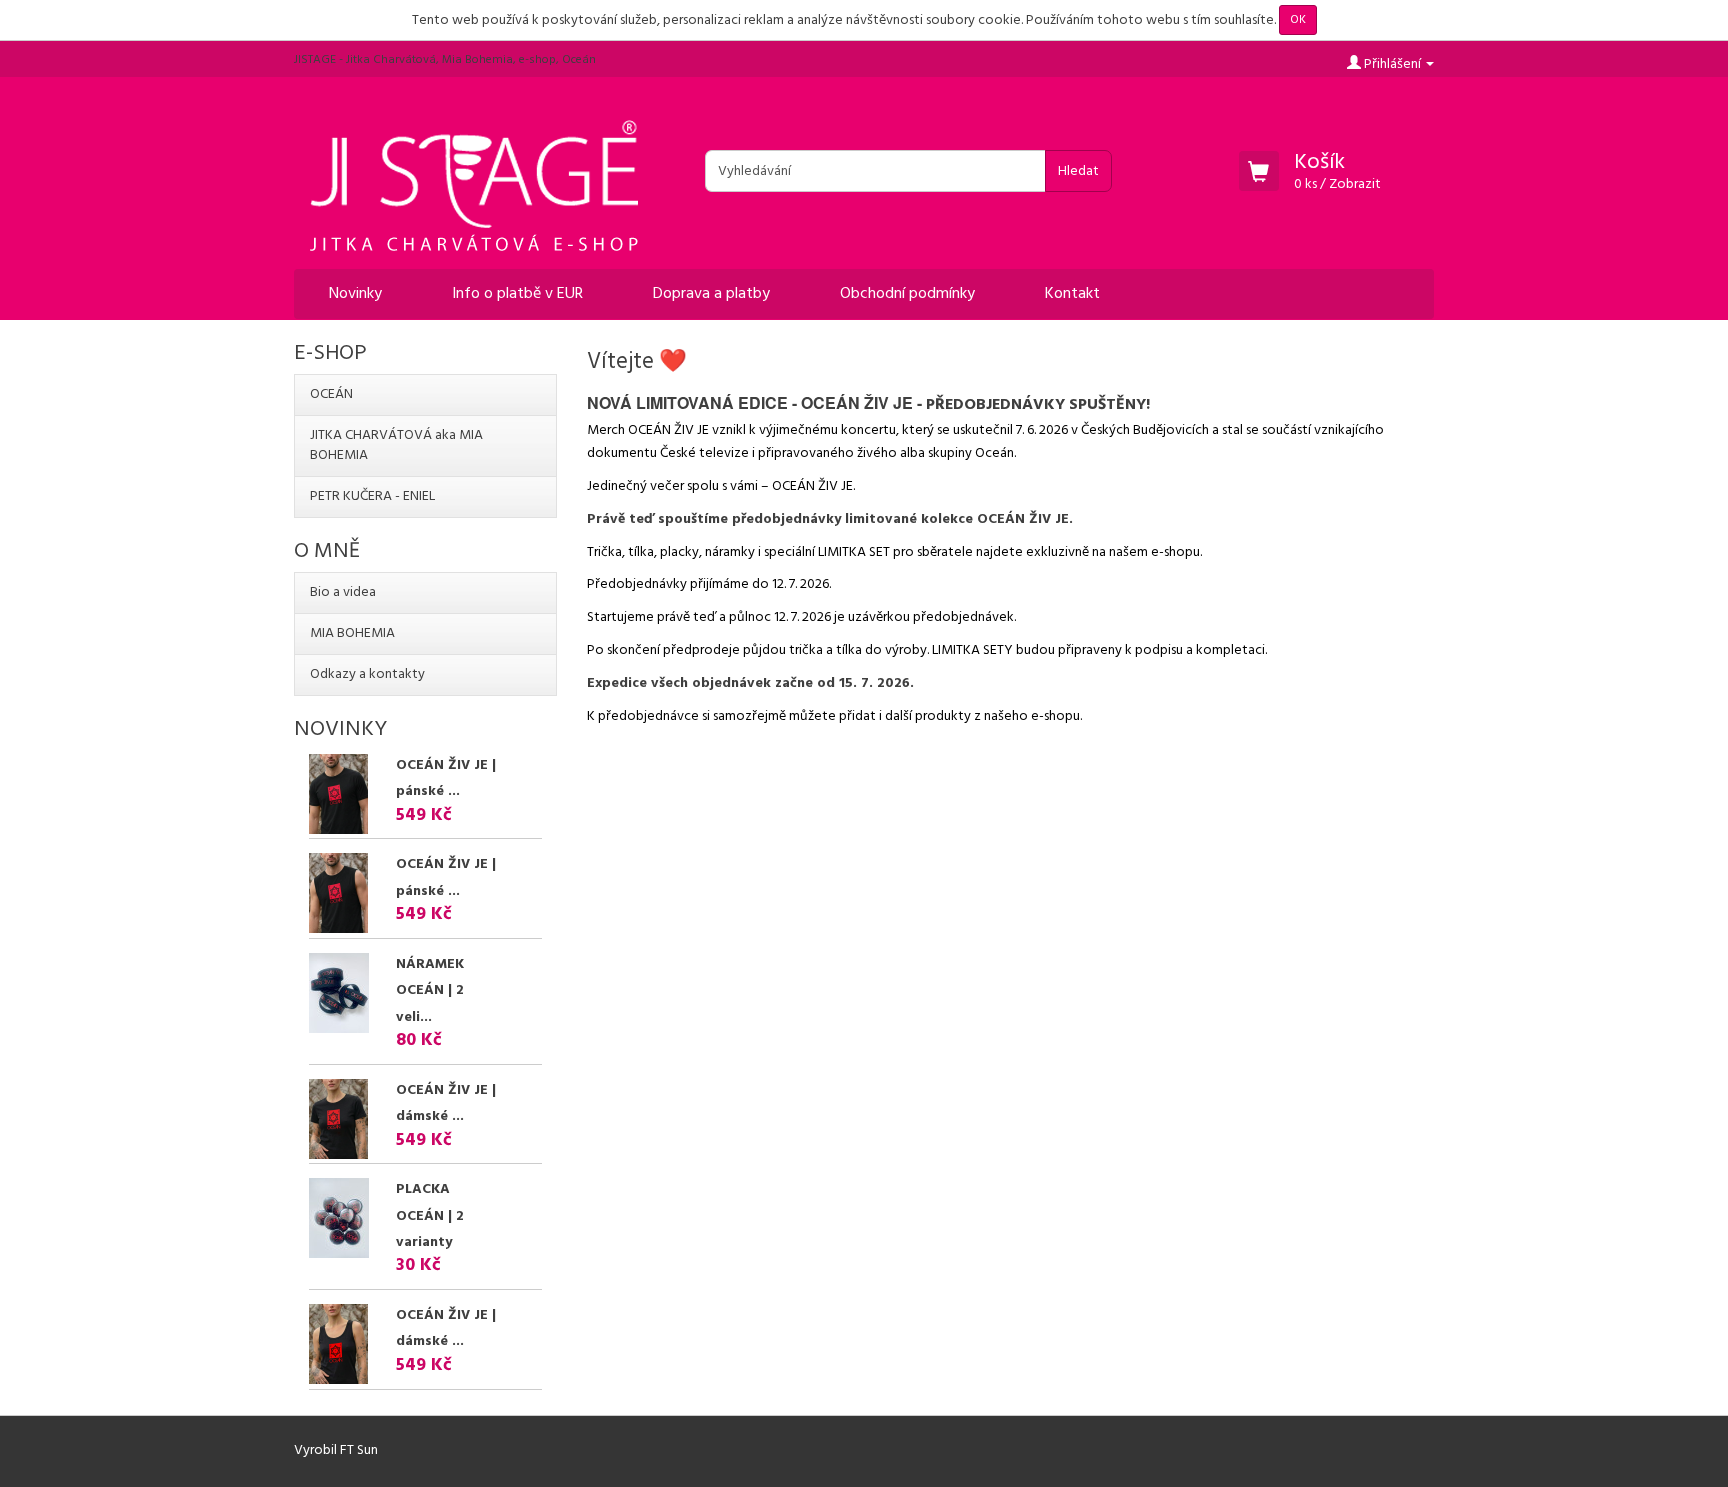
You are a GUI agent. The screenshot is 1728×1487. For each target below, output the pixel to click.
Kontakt (1072, 294)
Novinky (355, 294)
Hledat (1078, 171)
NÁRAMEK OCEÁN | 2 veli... (430, 991)
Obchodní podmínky (907, 294)
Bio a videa (343, 592)
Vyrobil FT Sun (336, 1450)
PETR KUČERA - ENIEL (372, 496)
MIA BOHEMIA (352, 633)
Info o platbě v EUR (517, 294)
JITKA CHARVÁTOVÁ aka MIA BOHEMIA (396, 445)
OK (1298, 20)
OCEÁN (331, 394)
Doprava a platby (711, 294)
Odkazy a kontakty (367, 674)
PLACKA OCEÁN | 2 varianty (430, 1216)
